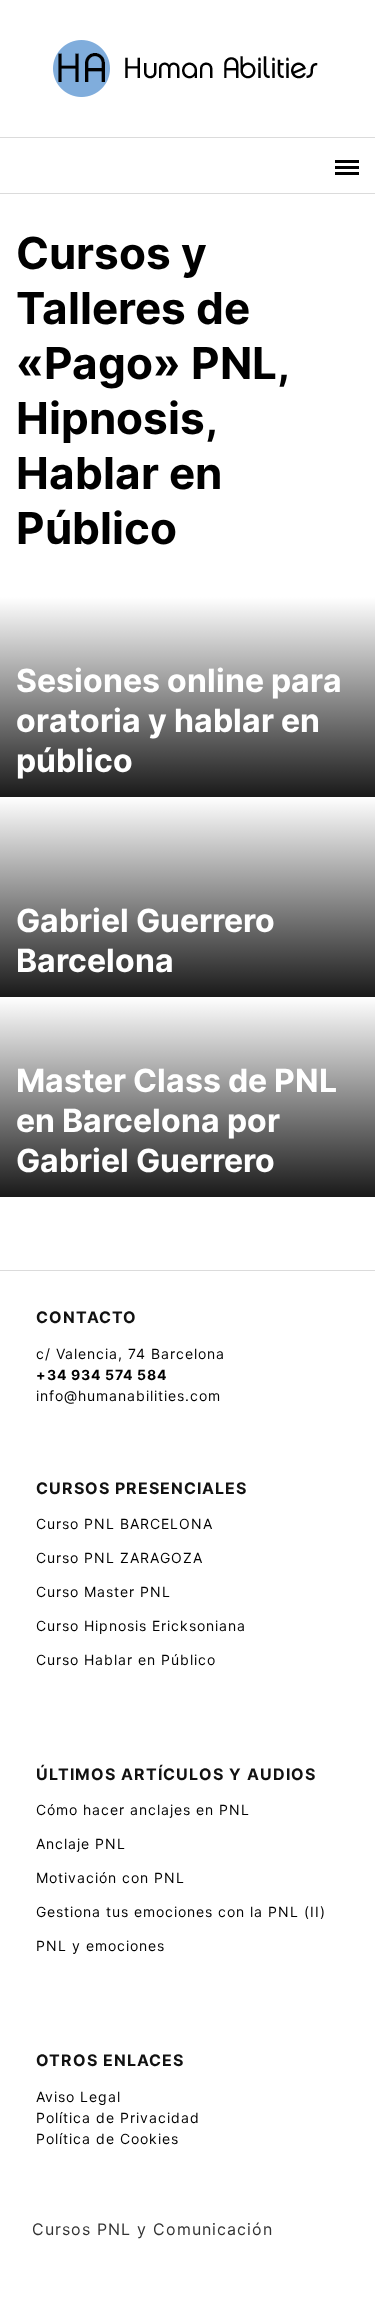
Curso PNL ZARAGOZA (119, 1557)
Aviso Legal (78, 2096)
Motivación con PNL (110, 1877)
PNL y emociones (100, 1945)
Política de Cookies (107, 2138)
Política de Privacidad (118, 2117)
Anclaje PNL (81, 1843)
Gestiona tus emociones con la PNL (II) (181, 1911)
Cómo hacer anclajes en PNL (143, 1809)
